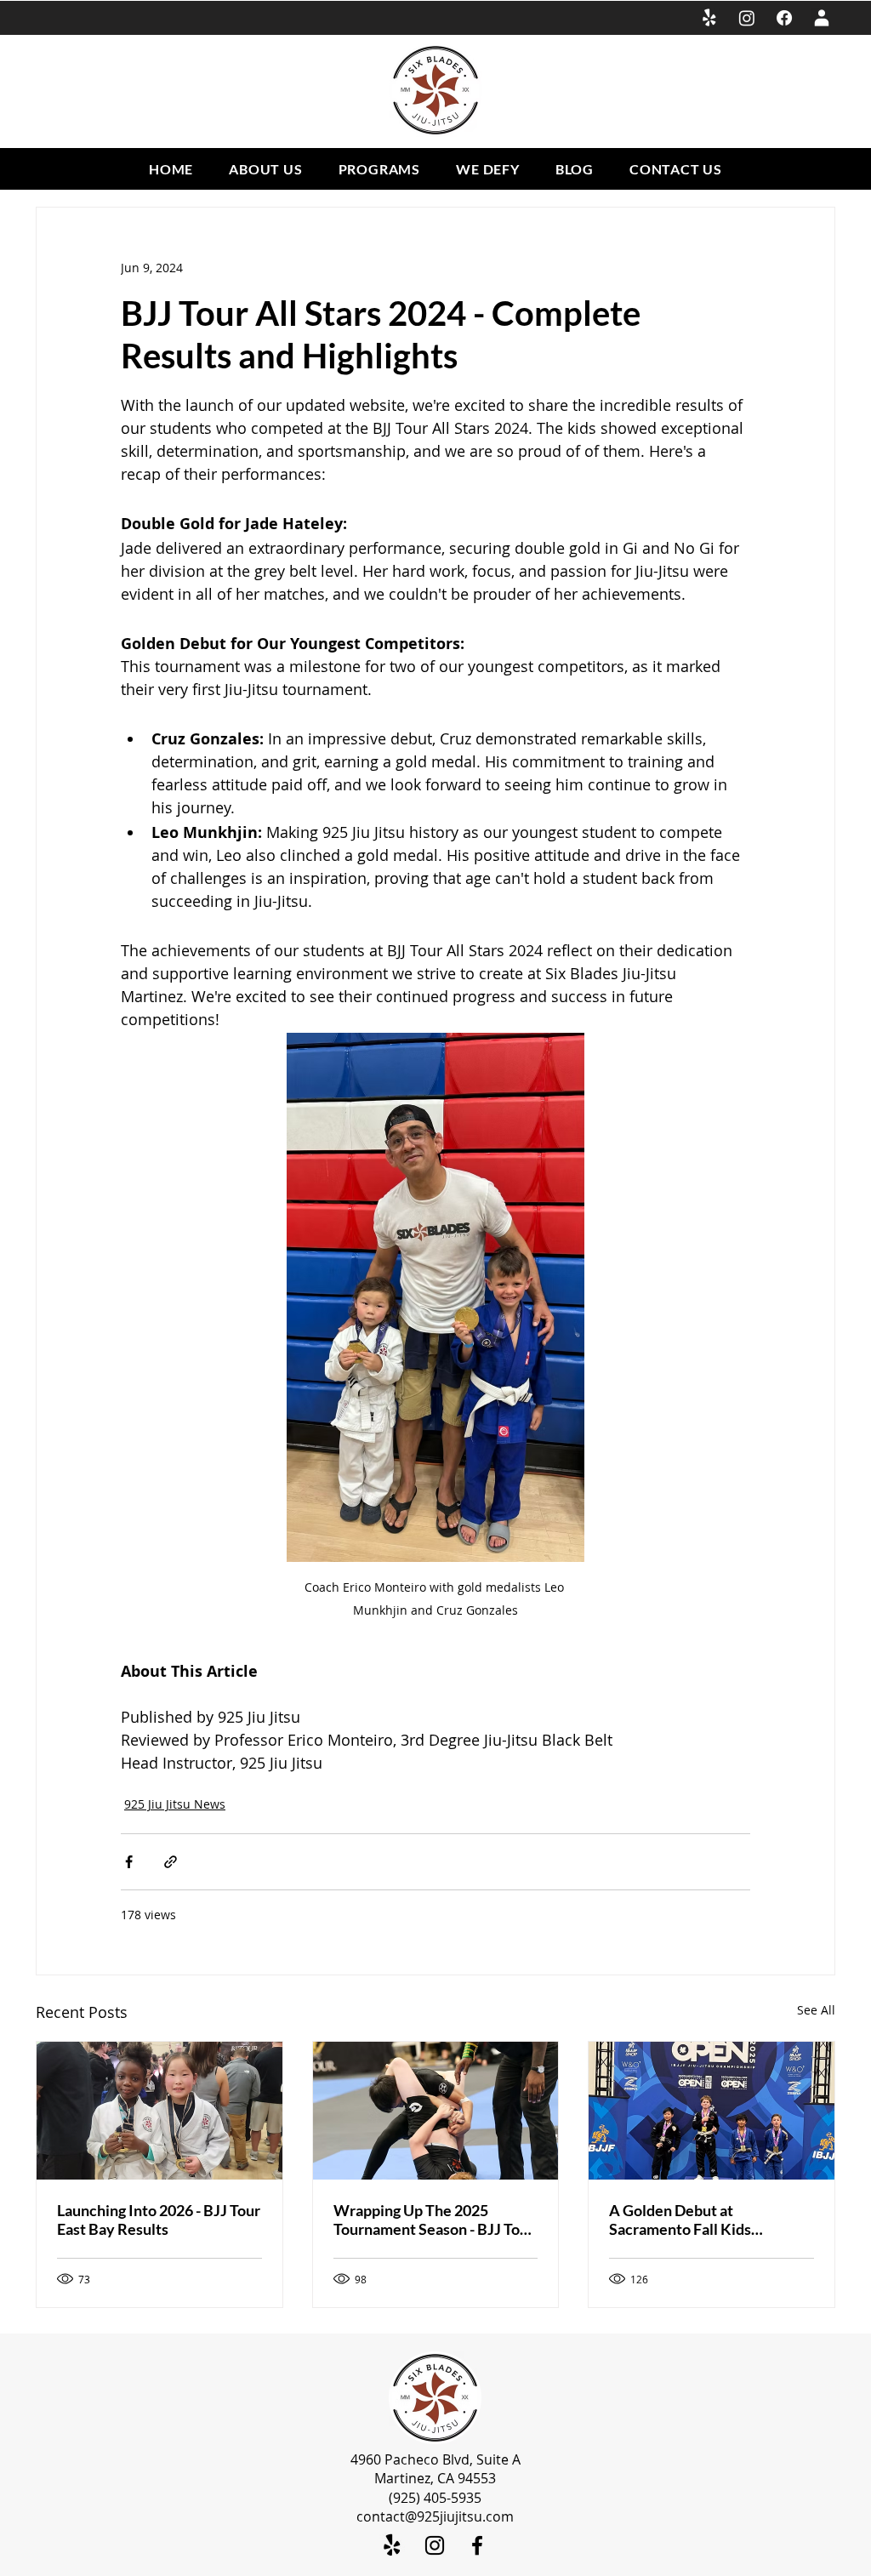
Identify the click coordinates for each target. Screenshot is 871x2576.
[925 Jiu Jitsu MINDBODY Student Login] (822, 18)
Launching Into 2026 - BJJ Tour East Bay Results (159, 2220)
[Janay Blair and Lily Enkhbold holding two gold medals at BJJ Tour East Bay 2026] (159, 2111)
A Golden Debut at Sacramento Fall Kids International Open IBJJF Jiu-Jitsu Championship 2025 (707, 2220)
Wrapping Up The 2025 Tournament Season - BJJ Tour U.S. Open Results (434, 2220)
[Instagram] (747, 18)
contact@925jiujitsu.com (435, 2516)
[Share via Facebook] (129, 1862)
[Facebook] (784, 18)
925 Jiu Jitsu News (175, 1804)
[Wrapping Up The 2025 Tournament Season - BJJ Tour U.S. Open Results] (436, 2111)
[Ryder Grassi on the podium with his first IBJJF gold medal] (712, 2111)
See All (816, 2010)
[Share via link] (171, 1862)
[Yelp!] (709, 18)
